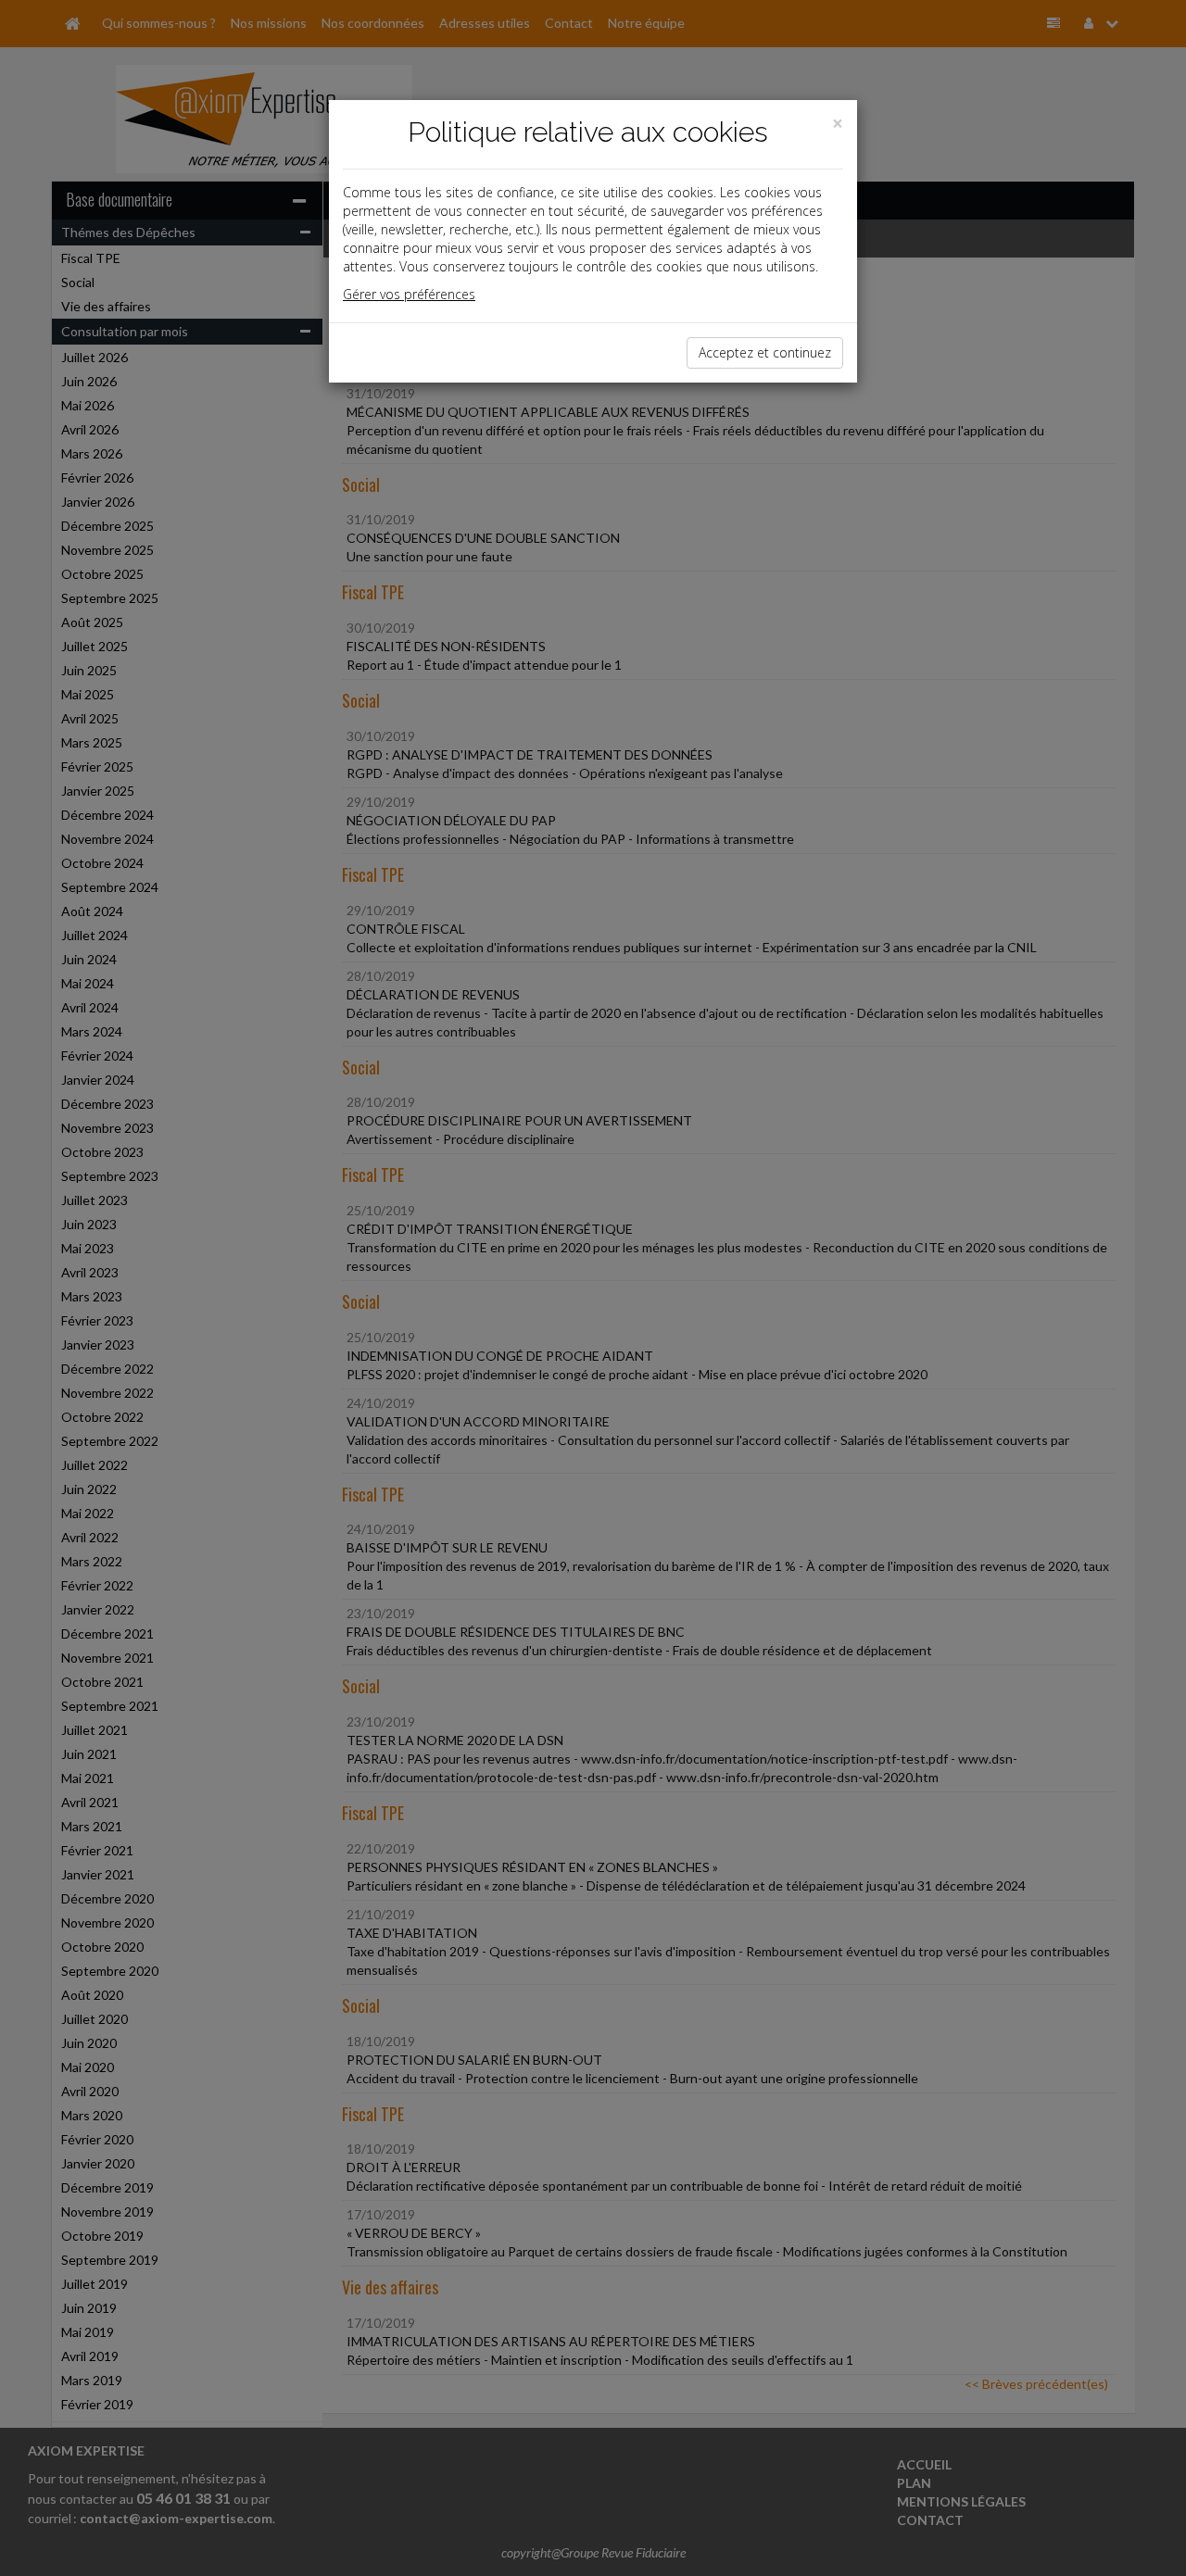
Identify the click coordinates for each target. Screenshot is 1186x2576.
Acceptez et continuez (765, 352)
